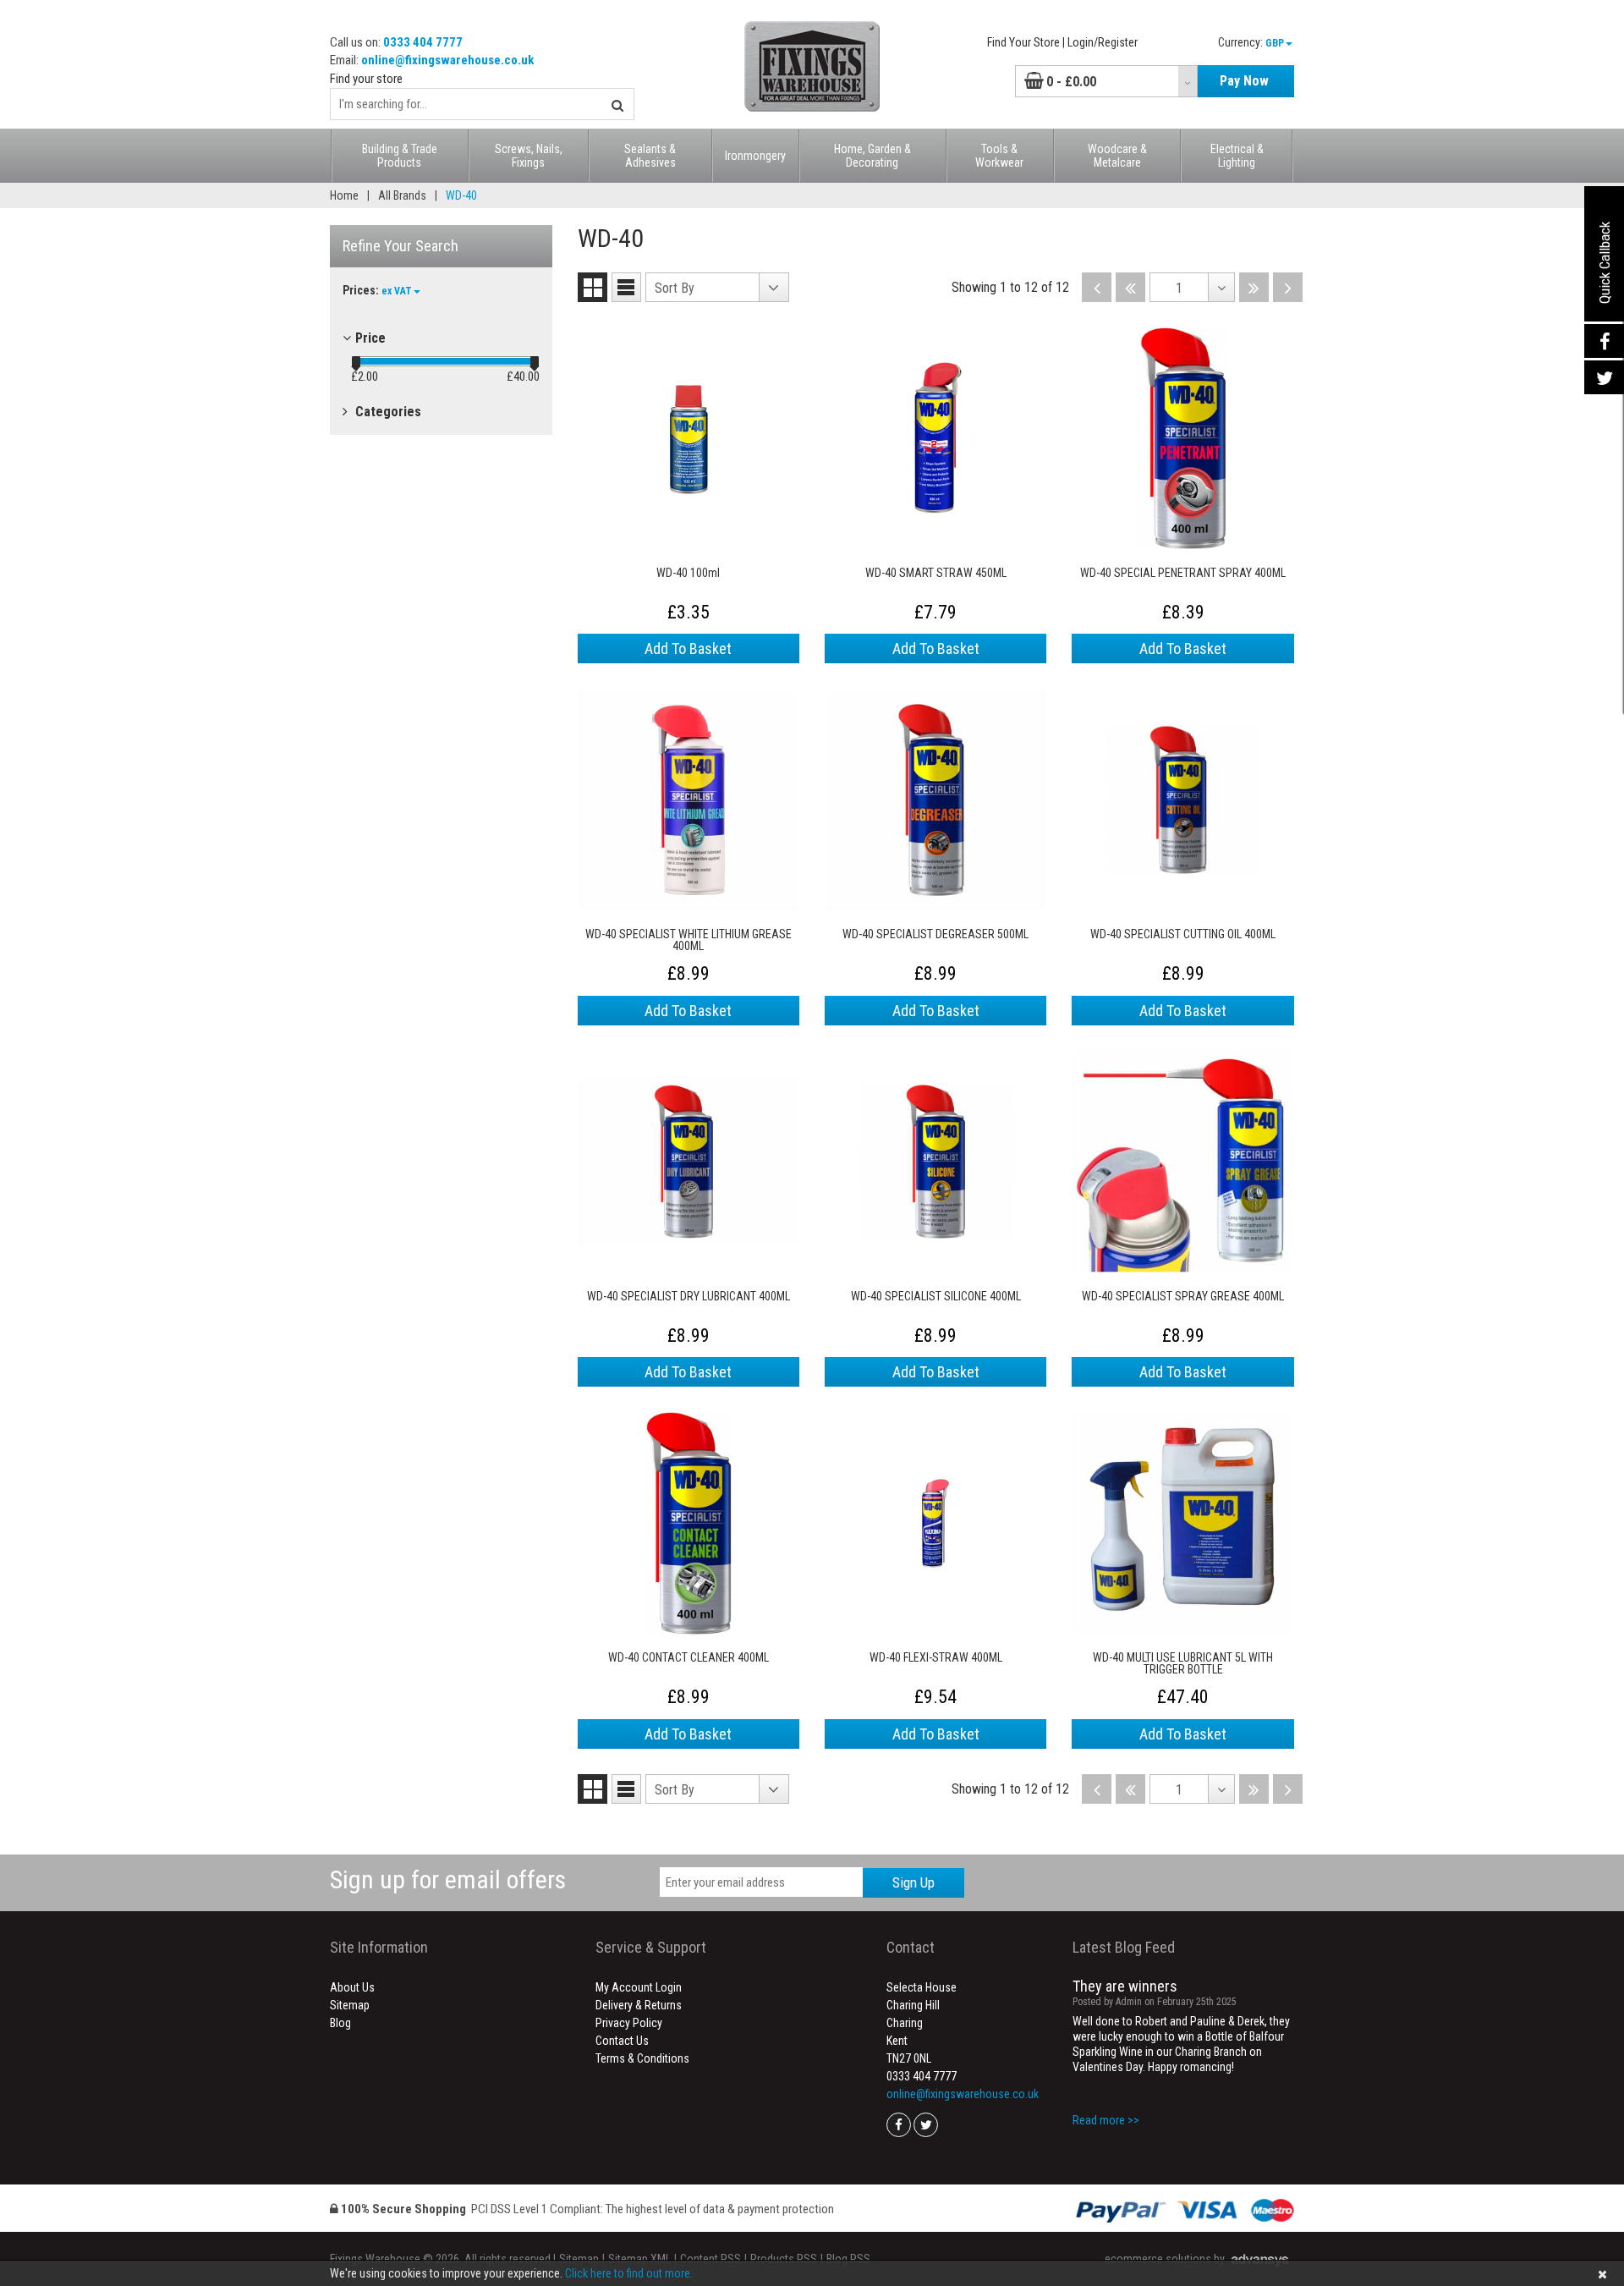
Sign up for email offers (448, 1879)
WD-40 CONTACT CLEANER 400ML (689, 1658)
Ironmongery (755, 156)
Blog (340, 2023)
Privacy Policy (629, 2023)
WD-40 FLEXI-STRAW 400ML (936, 1658)
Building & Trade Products (400, 156)
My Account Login (639, 1987)
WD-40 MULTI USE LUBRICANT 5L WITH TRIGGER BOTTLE (1183, 1663)
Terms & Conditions (642, 2058)
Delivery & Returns (639, 2005)
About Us (352, 1987)
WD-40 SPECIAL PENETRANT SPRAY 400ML (1183, 573)
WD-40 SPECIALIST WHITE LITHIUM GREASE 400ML (689, 940)
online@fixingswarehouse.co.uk (447, 60)
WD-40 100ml (688, 573)
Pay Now (1244, 81)
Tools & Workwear (999, 156)
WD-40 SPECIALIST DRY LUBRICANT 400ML (689, 1297)
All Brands (402, 195)
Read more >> (1106, 2120)
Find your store (366, 79)
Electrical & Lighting (1237, 156)
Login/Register (1103, 42)
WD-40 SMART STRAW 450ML (936, 573)
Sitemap (350, 2005)
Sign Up (913, 1882)
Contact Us (622, 2041)
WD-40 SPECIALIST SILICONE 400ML (936, 1297)
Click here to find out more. (629, 2273)
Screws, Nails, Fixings (529, 156)
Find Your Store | (1026, 42)
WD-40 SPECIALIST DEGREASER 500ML (935, 934)
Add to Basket (688, 648)
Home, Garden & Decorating (872, 156)
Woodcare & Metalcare (1117, 156)
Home (344, 195)
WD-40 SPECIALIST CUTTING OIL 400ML (1183, 934)
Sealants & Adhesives (650, 156)
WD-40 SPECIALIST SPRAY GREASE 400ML (1183, 1297)
